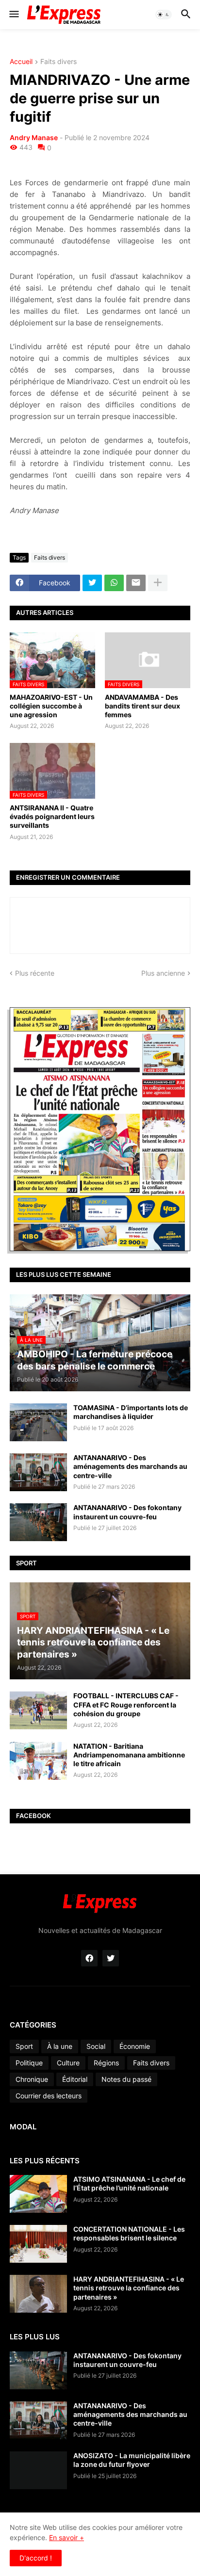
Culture (68, 2063)
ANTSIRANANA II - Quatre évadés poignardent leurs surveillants (52, 816)
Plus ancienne (163, 973)
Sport (24, 2046)
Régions (106, 2063)
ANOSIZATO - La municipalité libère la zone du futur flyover (132, 2460)
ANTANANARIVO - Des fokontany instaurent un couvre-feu (127, 1512)
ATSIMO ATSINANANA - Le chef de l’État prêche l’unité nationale (129, 2183)
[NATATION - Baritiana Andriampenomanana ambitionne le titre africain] (38, 1761)
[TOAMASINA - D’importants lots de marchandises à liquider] (38, 1422)
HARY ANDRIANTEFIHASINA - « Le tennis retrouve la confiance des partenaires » (129, 2288)
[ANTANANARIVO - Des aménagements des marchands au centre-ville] (38, 1472)
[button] (13, 15)
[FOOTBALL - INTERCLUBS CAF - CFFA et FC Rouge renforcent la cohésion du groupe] (38, 1710)
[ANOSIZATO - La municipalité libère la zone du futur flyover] (38, 2470)
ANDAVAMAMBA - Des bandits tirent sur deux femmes (142, 706)
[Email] (136, 583)
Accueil (21, 62)
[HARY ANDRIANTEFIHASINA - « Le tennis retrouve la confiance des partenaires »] (38, 2294)
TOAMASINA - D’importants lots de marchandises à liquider (131, 1412)
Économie (135, 2046)
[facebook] (89, 1958)
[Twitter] (92, 583)
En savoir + (67, 2537)
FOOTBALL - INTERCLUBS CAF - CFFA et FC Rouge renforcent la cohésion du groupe (126, 1704)
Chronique (32, 2079)
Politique (29, 2063)
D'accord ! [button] (36, 2558)
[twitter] (111, 1958)
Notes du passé (126, 2079)
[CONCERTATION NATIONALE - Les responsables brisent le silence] (38, 2244)
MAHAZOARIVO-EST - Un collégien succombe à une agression (51, 706)
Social (96, 2046)
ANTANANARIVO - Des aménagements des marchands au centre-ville (130, 1466)
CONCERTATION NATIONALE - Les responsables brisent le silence (129, 2233)
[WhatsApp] (114, 583)
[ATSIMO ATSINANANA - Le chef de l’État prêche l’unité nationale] (38, 2194)
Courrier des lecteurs (49, 2096)
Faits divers (58, 62)
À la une (60, 2046)
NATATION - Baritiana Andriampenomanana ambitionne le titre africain (129, 1755)
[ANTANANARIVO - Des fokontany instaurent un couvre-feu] (38, 1522)
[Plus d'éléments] (158, 583)
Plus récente (35, 973)
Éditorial (75, 2079)
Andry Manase (34, 137)
